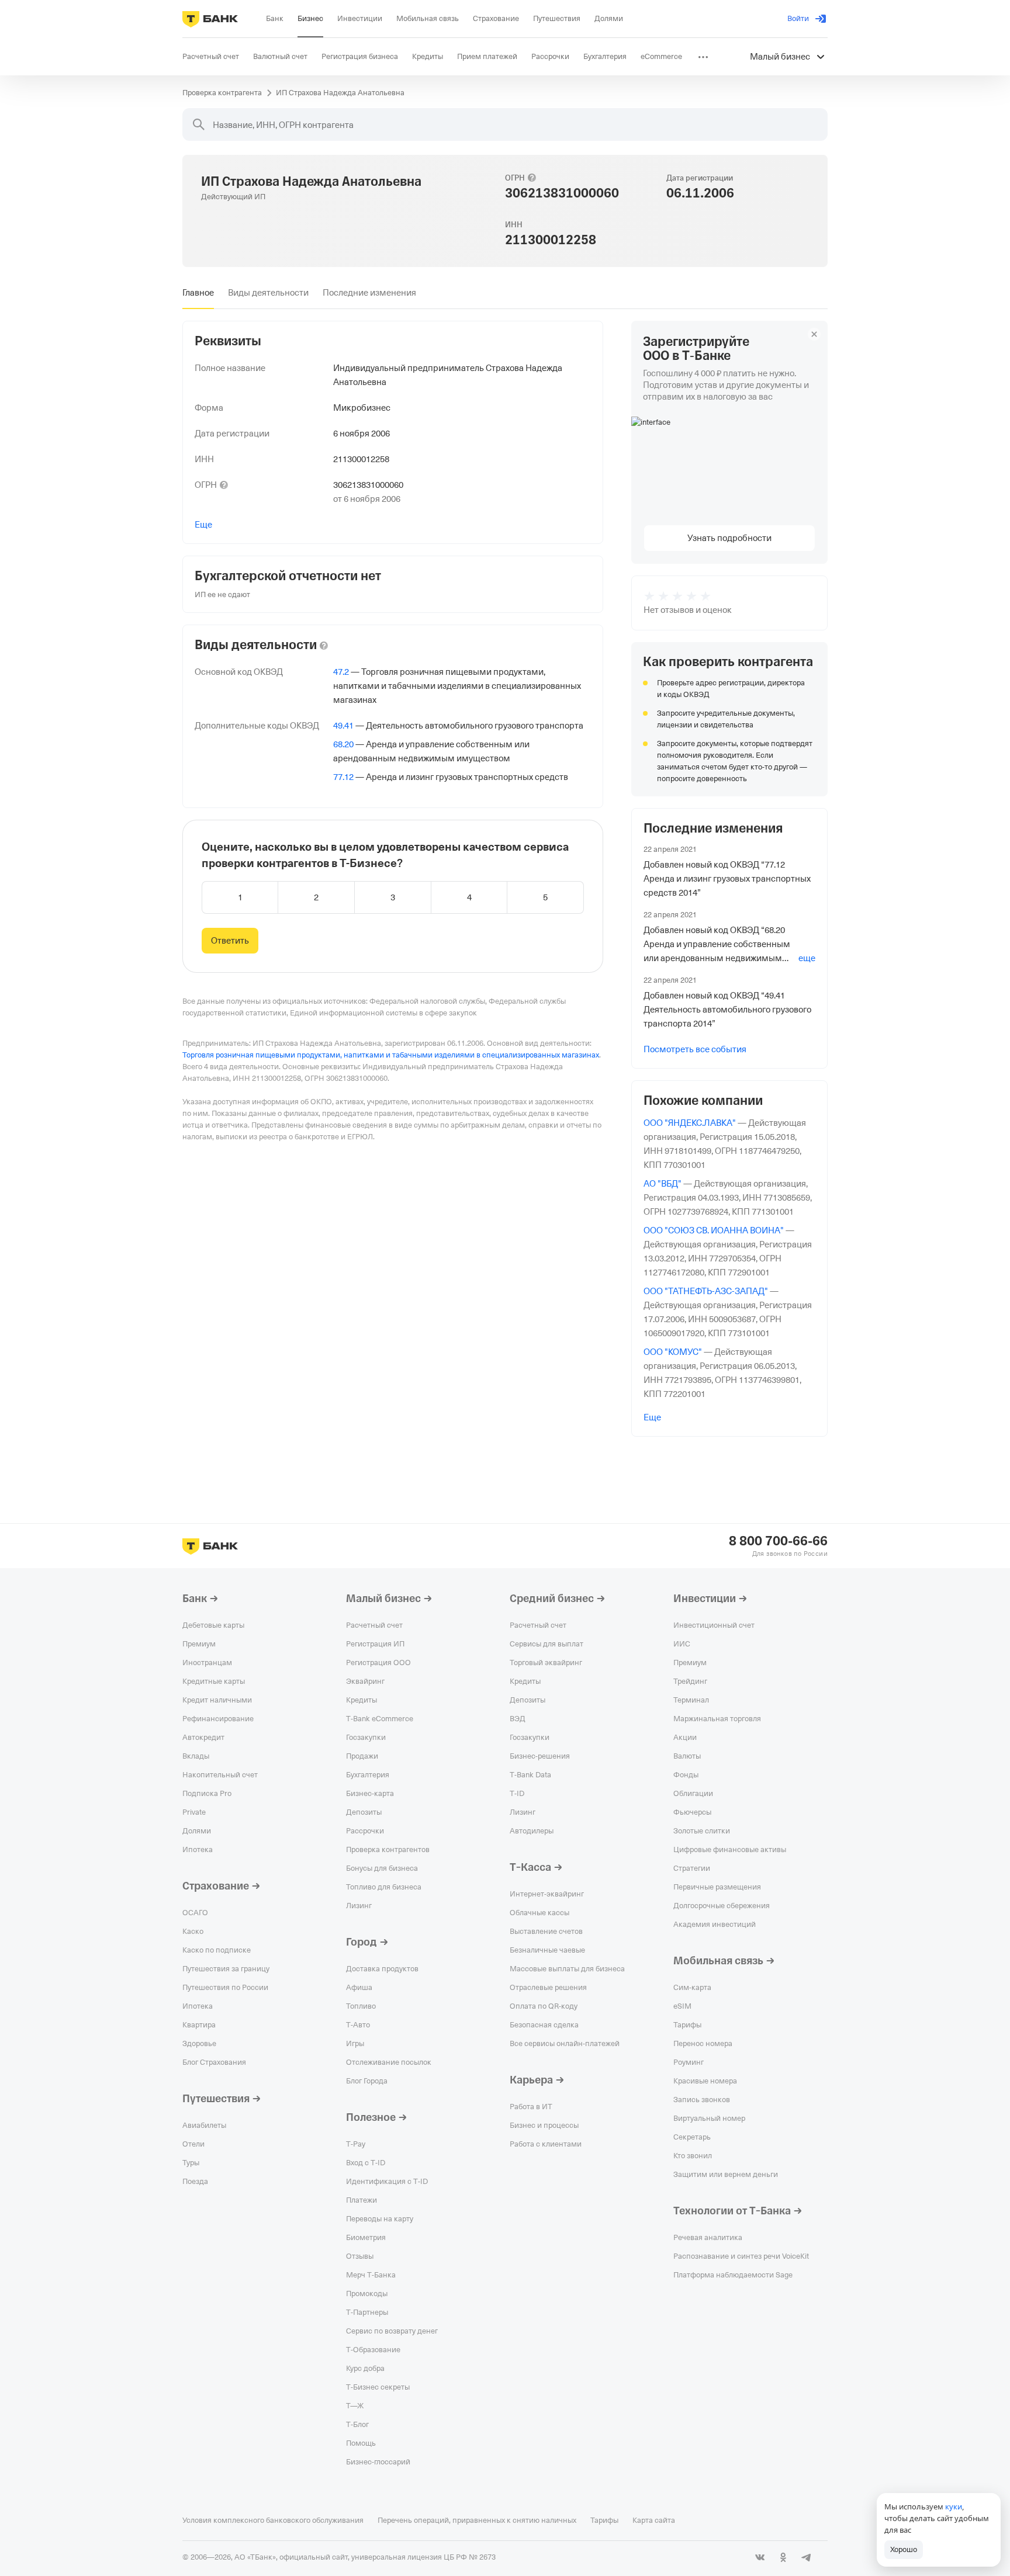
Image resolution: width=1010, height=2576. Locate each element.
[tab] (198, 293)
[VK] (760, 2557)
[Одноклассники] (783, 2557)
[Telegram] (807, 2557)
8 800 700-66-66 (778, 1541)
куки (954, 2506)
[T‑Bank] (210, 19)
